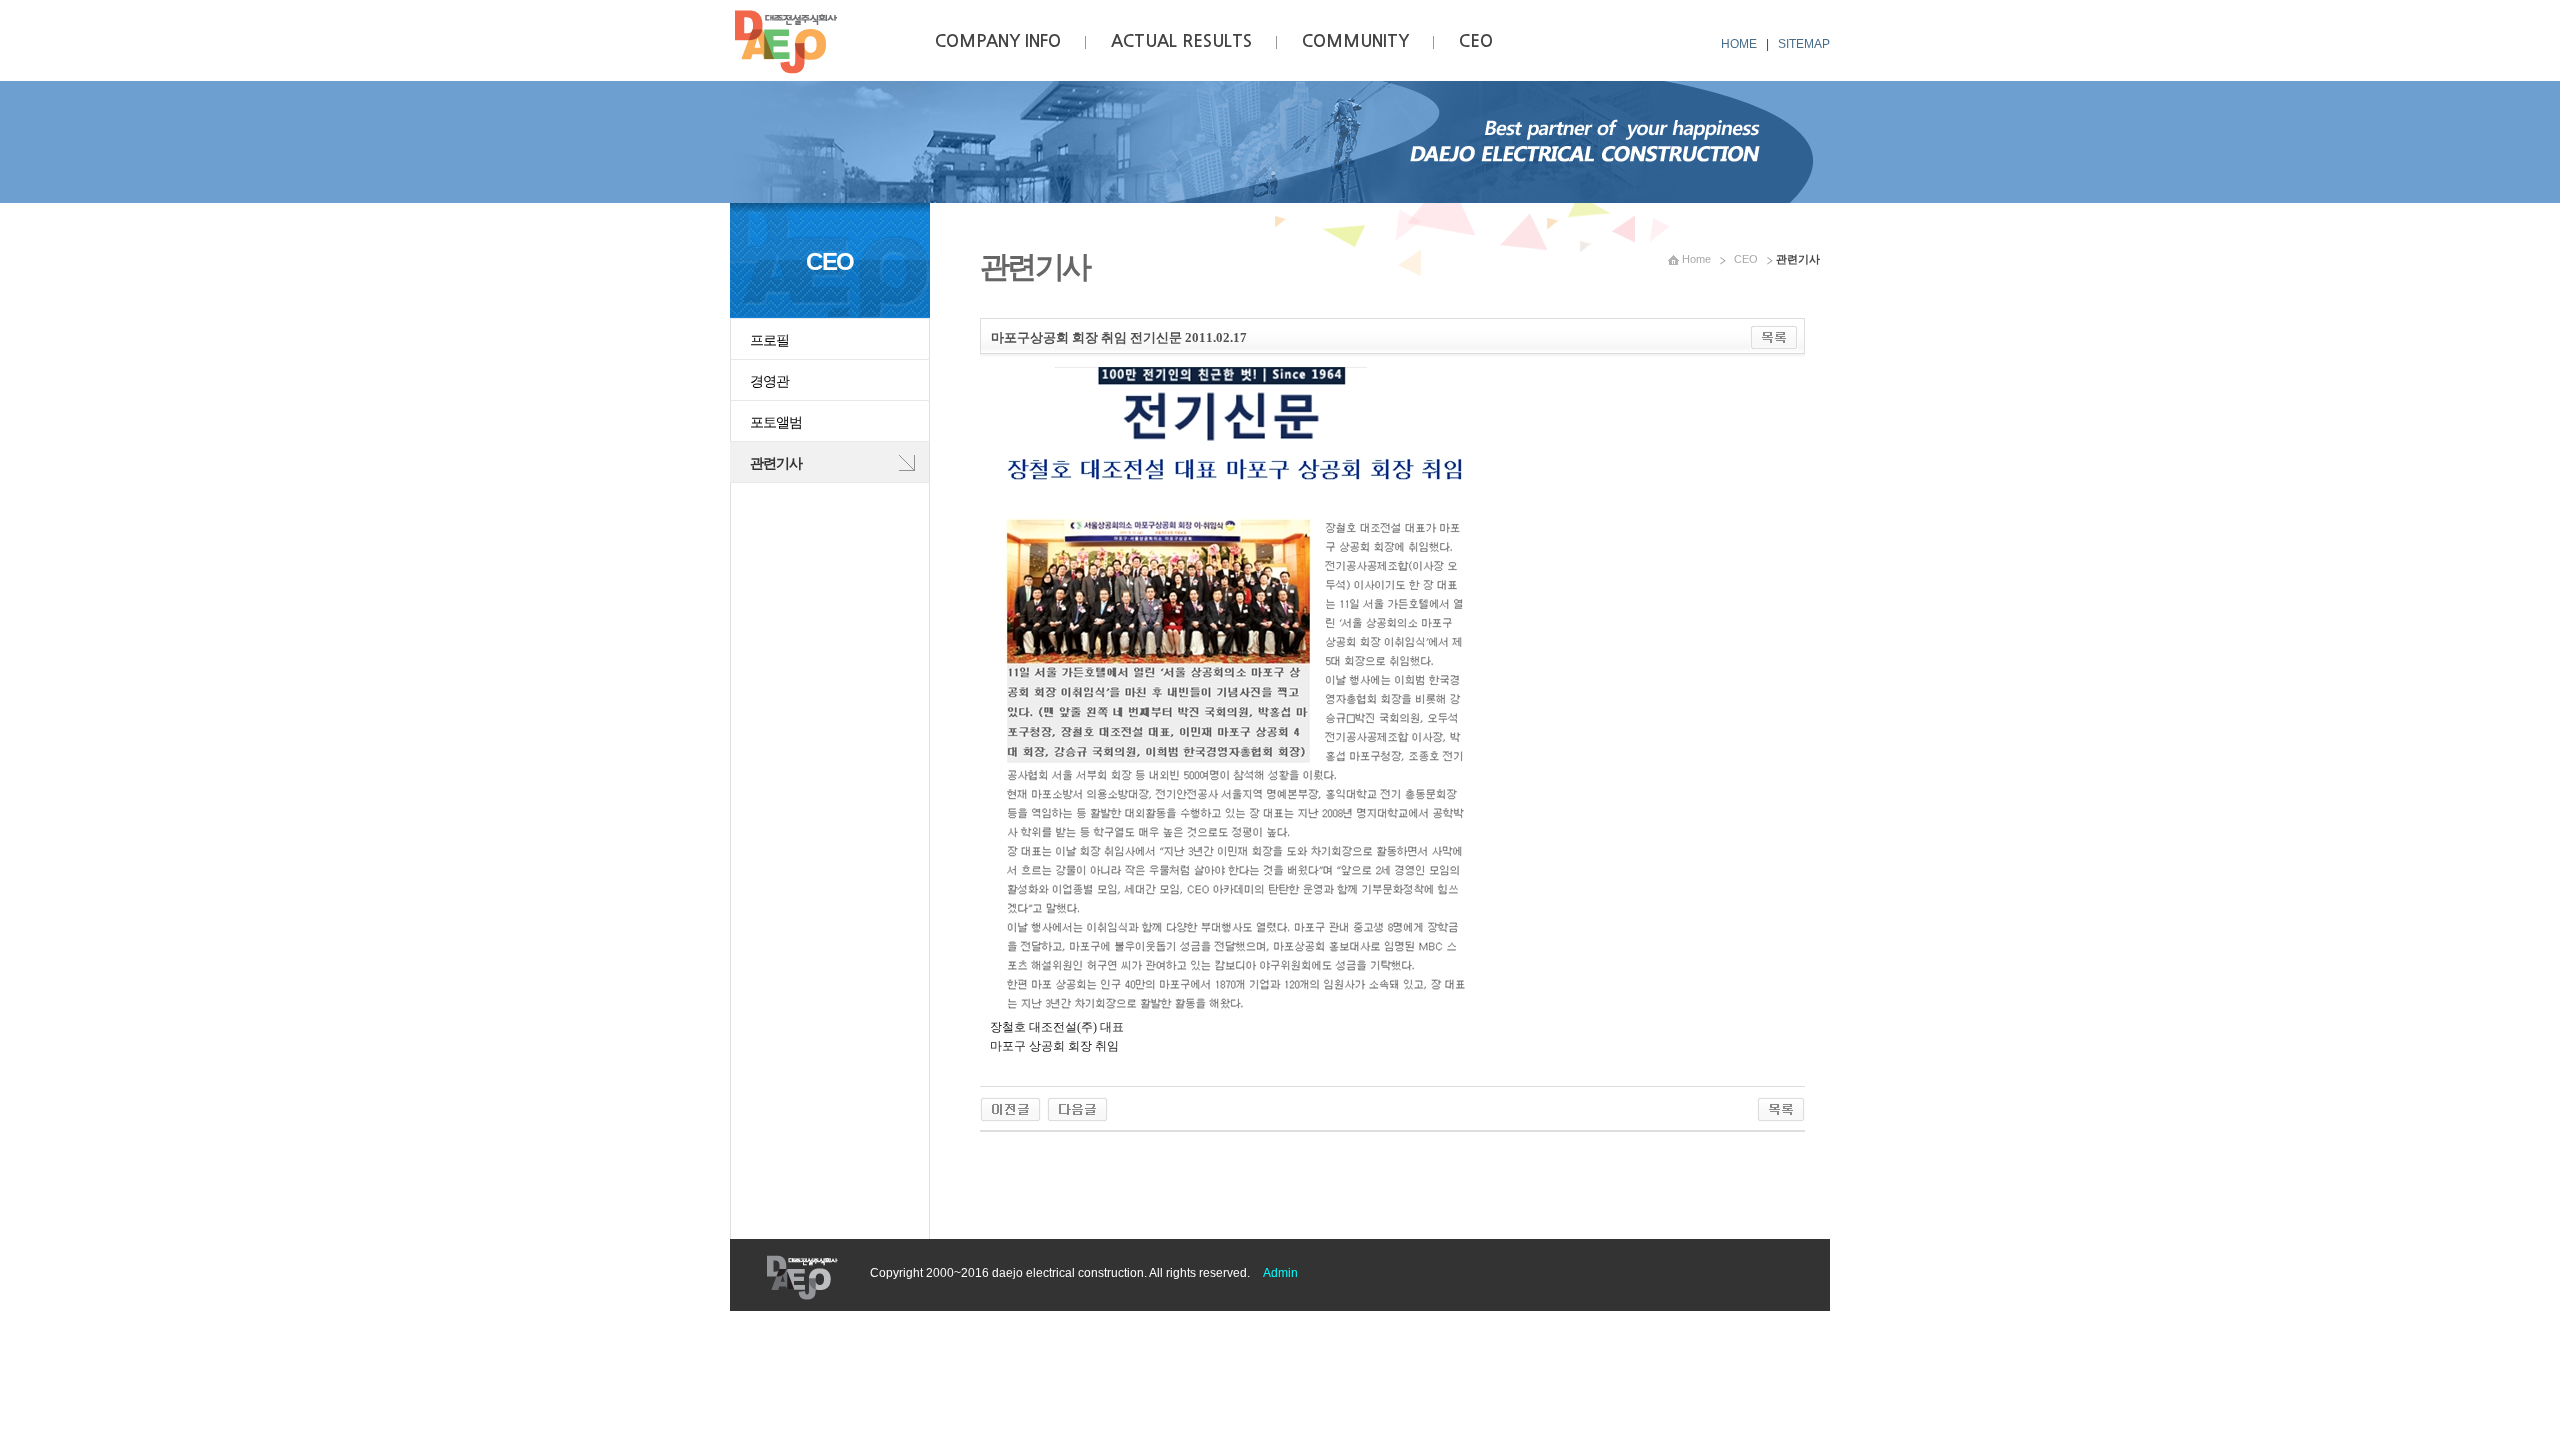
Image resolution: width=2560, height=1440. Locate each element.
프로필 (769, 340)
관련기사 (776, 463)
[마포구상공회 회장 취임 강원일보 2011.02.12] (1010, 1106)
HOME (1739, 44)
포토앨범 (776, 422)
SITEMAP (1804, 44)
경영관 (769, 381)
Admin (1280, 1273)
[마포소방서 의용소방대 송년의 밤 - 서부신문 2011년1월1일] (1077, 1106)
